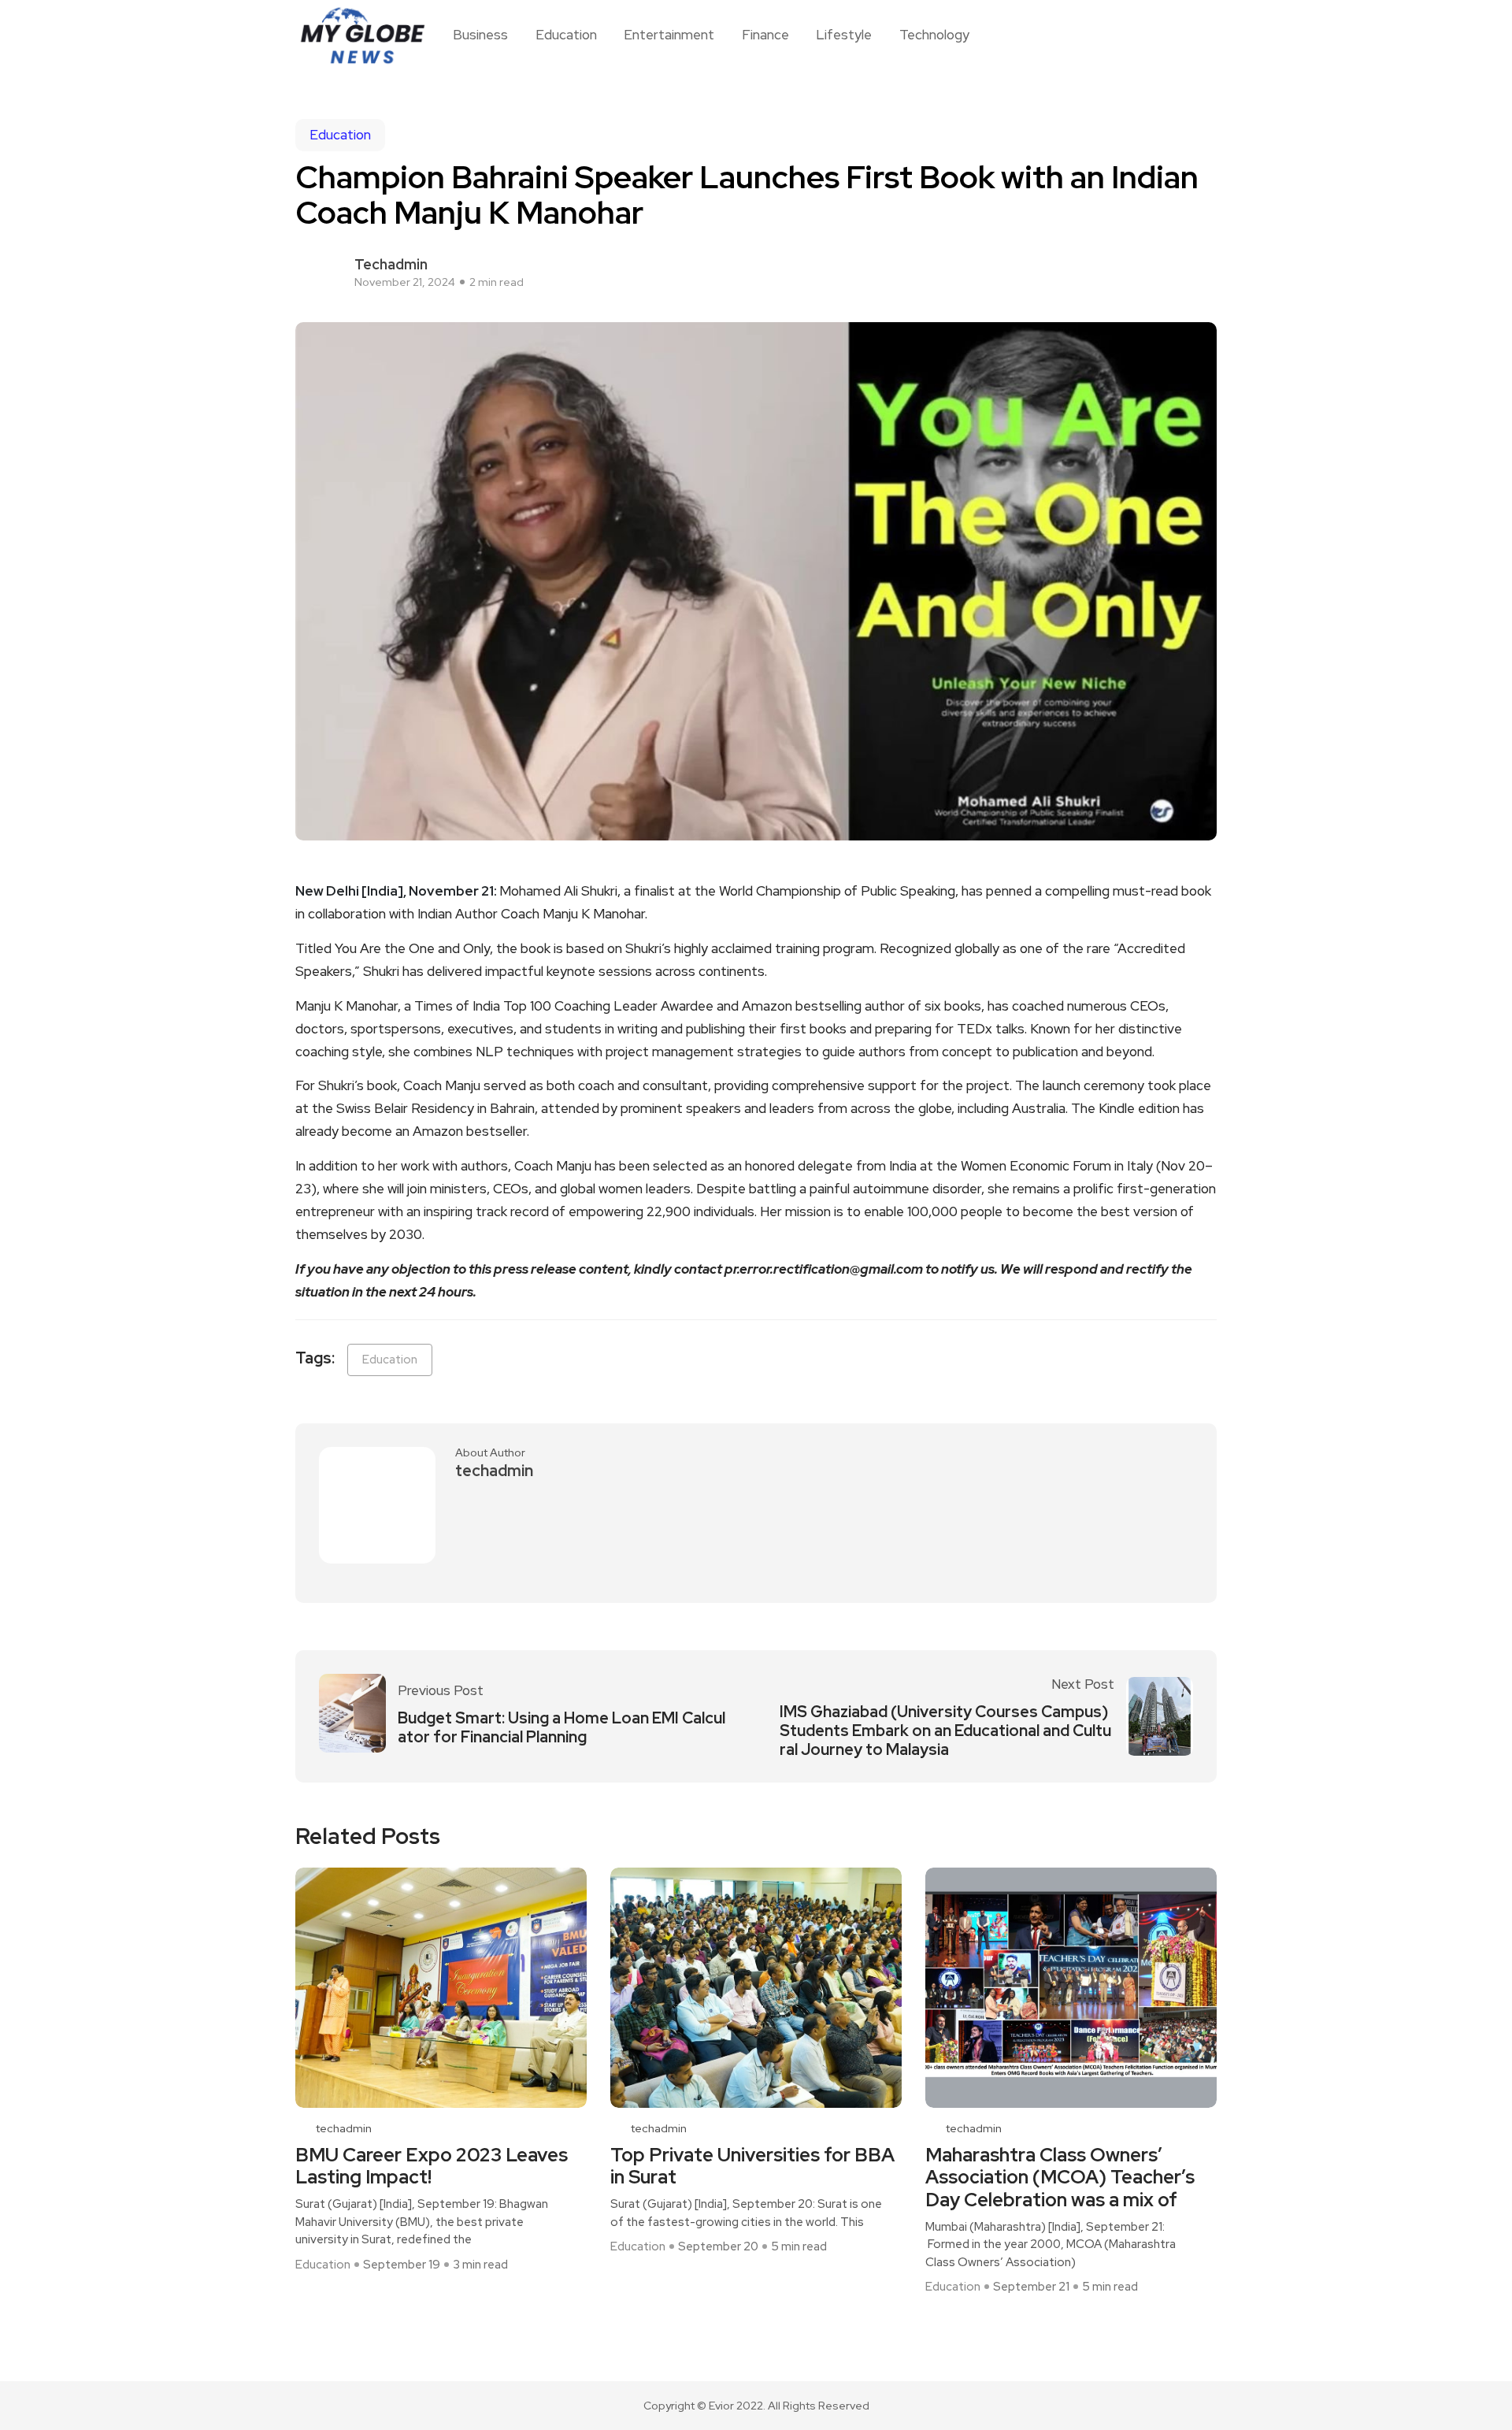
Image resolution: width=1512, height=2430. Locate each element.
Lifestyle (844, 35)
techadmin (391, 264)
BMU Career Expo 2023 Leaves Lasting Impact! (432, 2167)
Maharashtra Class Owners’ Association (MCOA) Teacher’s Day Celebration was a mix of (1060, 2178)
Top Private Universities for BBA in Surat (752, 2167)
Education (566, 35)
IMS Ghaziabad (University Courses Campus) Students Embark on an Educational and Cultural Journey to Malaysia (945, 1731)
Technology (934, 35)
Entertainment (669, 35)
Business (480, 35)
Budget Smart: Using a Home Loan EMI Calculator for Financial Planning (561, 1727)
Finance (765, 35)
